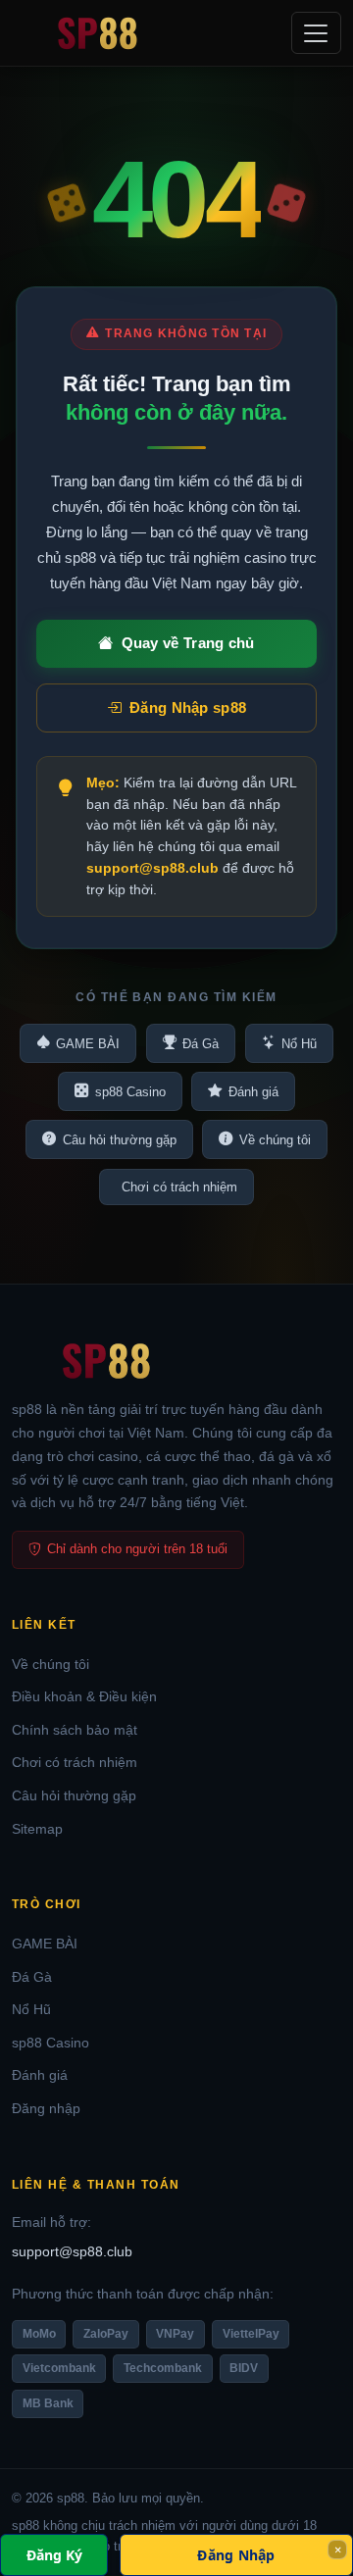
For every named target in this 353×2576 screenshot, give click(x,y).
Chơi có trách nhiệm (179, 1187)
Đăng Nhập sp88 (188, 707)
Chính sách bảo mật (75, 1730)
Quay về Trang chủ (188, 643)
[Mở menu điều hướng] (316, 33)
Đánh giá (253, 1092)
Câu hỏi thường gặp (120, 1140)
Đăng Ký (54, 2555)
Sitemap (37, 1829)
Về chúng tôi (275, 1140)
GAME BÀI (88, 1044)
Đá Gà (201, 1044)
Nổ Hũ (299, 1044)
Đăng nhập (46, 2108)
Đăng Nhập (236, 2555)
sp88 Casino (130, 1092)
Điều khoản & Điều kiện (84, 1696)
